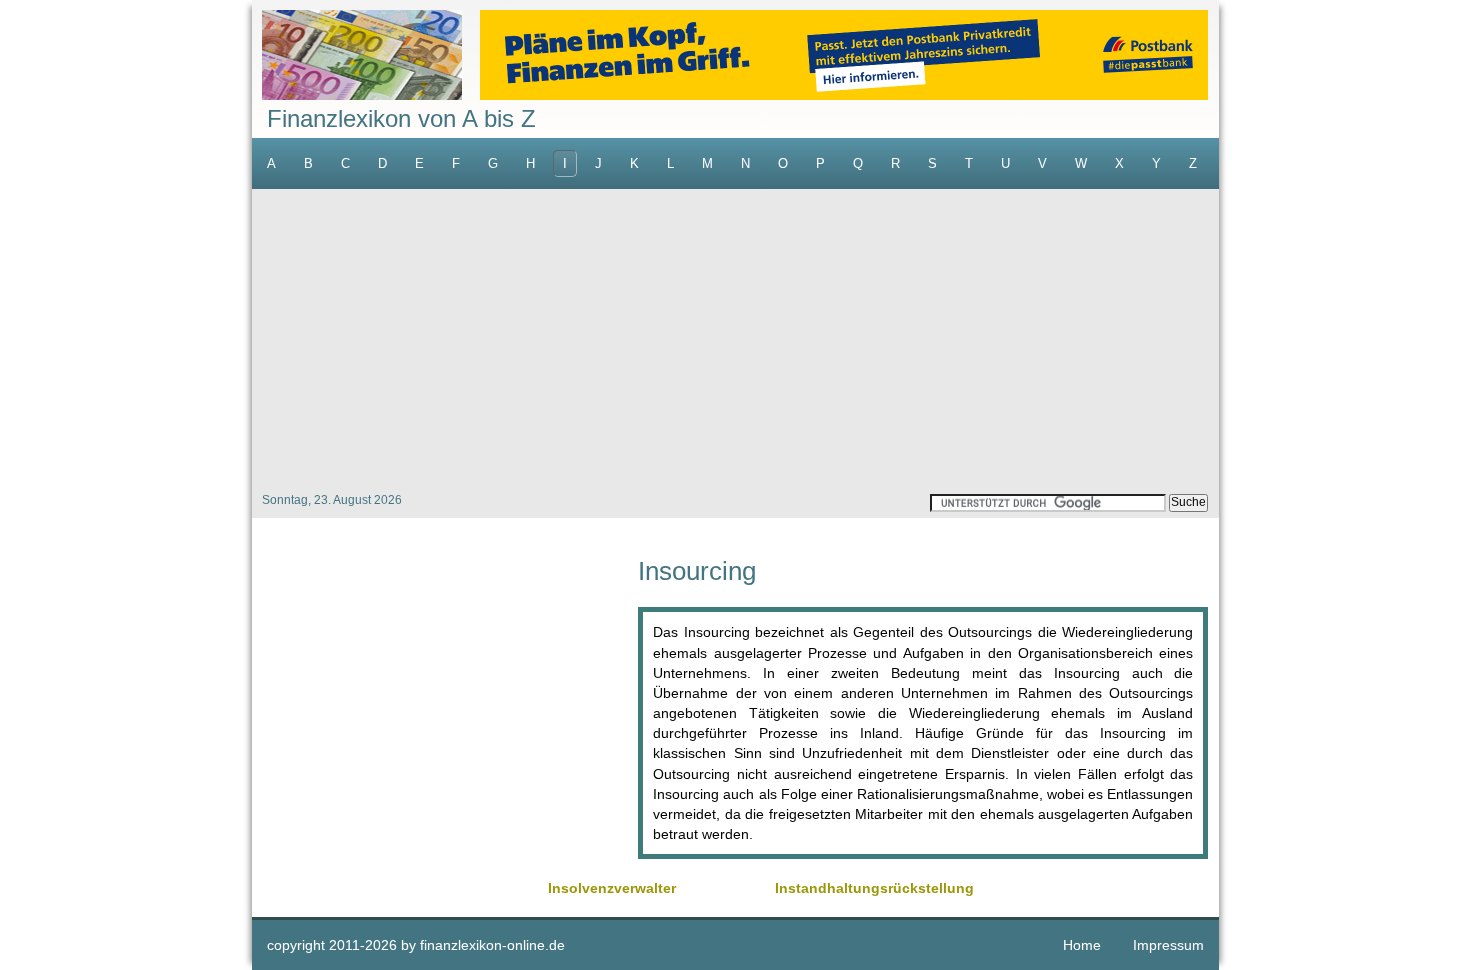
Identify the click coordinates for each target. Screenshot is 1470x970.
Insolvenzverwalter (612, 888)
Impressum (1168, 945)
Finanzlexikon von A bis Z (401, 118)
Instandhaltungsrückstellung (874, 888)
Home (1082, 945)
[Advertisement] (735, 339)
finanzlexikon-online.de (492, 945)
